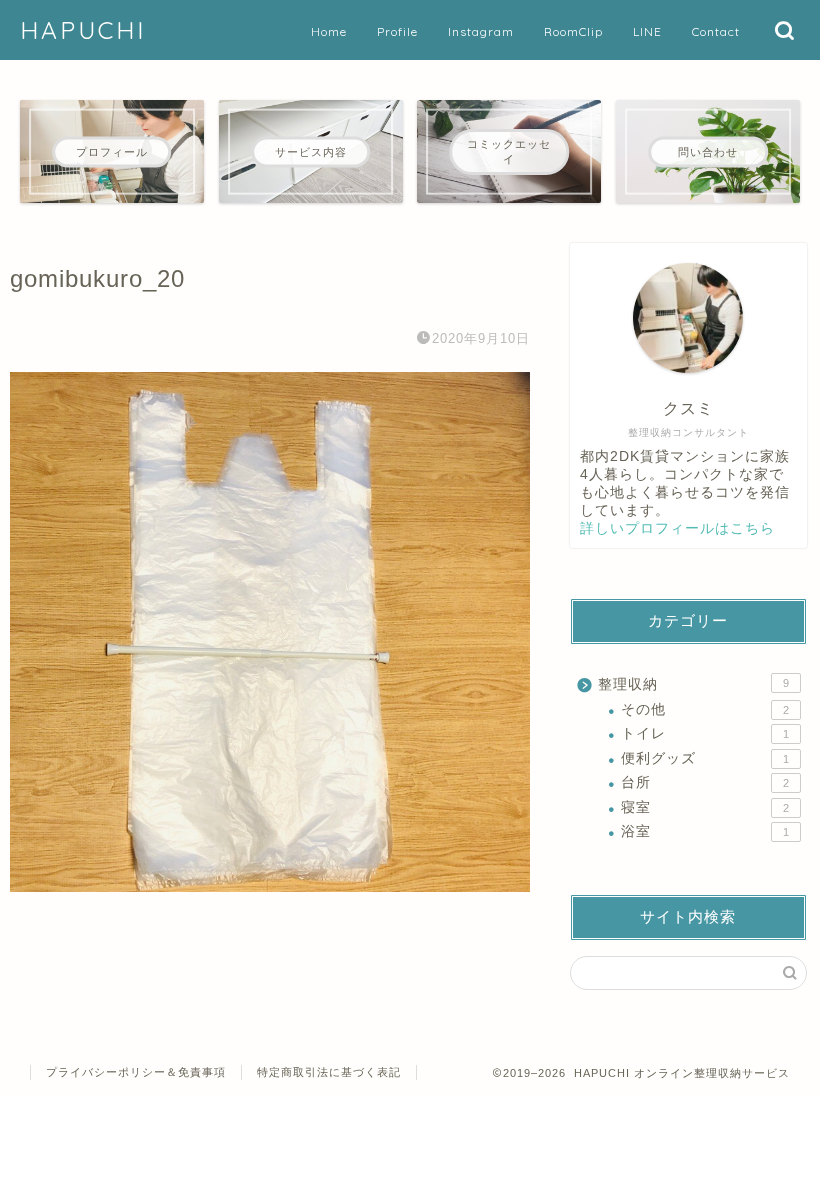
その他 (705, 709)
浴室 (705, 831)
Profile (397, 31)
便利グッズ (705, 758)
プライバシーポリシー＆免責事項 (136, 1072)
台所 (705, 782)
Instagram (481, 31)
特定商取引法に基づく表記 (329, 1072)
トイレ (705, 733)
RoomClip (573, 31)
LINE (647, 31)
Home (329, 31)
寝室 (705, 807)
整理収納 (693, 684)
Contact (716, 31)
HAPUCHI (83, 30)
